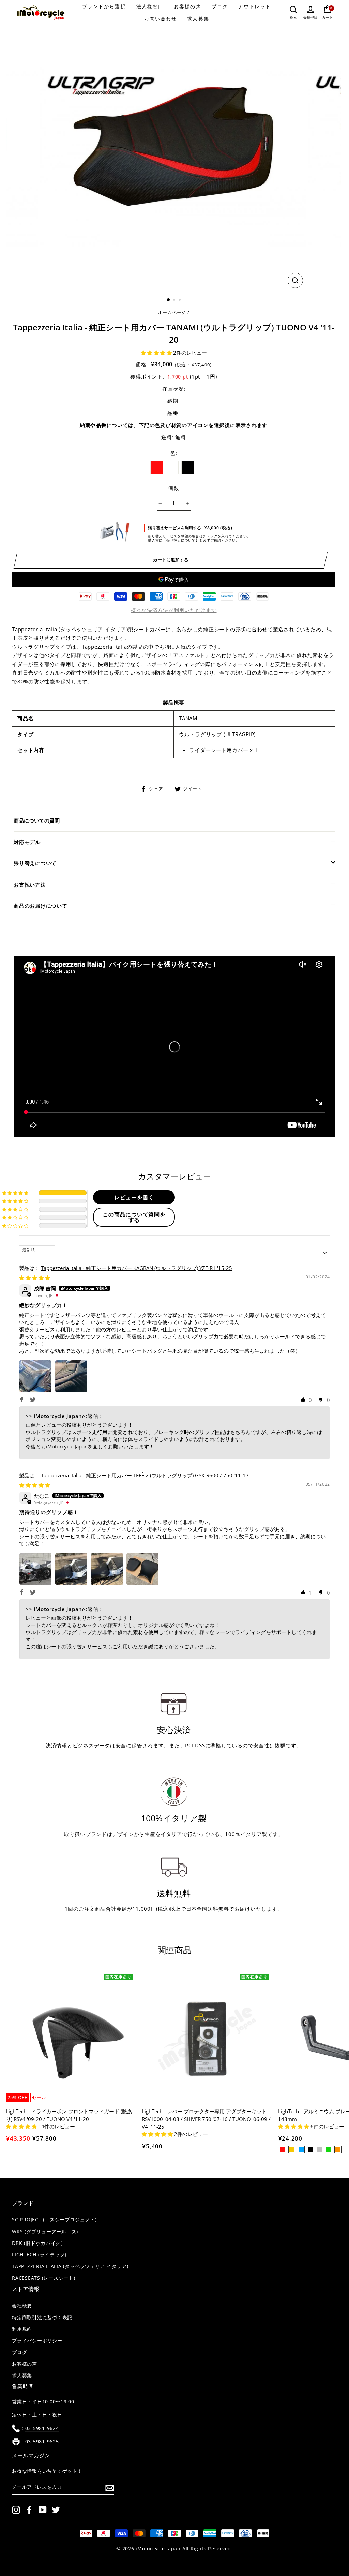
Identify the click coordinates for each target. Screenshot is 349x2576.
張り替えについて (35, 863)
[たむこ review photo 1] (35, 1569)
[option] (174, 158)
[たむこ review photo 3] (107, 1569)
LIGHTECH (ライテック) (39, 2255)
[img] (35, 1278)
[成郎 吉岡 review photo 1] (35, 1376)
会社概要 (22, 2306)
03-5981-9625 (42, 2442)
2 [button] (175, 300)
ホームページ (172, 312)
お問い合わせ (161, 19)
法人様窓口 (150, 6)
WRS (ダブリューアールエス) (45, 2232)
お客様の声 (188, 6)
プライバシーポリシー (37, 2341)
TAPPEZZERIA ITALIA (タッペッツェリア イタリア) (70, 2266)
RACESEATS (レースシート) (44, 2278)
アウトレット (255, 6)
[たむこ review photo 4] (142, 1569)
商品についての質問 (37, 820)
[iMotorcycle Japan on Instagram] (16, 2510)
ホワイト (172, 468)
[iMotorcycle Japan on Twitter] (56, 2510)
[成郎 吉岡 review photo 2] (71, 1376)
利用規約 (22, 2329)
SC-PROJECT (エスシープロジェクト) (54, 2220)
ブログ (220, 6)
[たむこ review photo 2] (71, 1569)
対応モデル (27, 842)
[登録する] (110, 2488)
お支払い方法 (30, 885)
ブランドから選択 (104, 6)
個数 (174, 488)
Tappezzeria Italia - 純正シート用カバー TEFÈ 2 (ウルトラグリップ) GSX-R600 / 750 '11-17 (145, 1475)
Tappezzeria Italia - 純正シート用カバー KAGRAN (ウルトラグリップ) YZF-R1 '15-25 (136, 1268)
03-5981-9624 (42, 2428)
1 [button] (169, 300)
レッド (157, 468)
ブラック (188, 468)
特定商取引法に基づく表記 (42, 2318)
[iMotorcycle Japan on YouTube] (43, 2510)
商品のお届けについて (41, 906)
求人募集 (198, 19)
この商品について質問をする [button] (134, 1217)
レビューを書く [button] (134, 1197)
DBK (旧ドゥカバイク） (39, 2243)
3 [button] (180, 300)
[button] (157, 353)
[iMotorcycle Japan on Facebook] (29, 2510)
